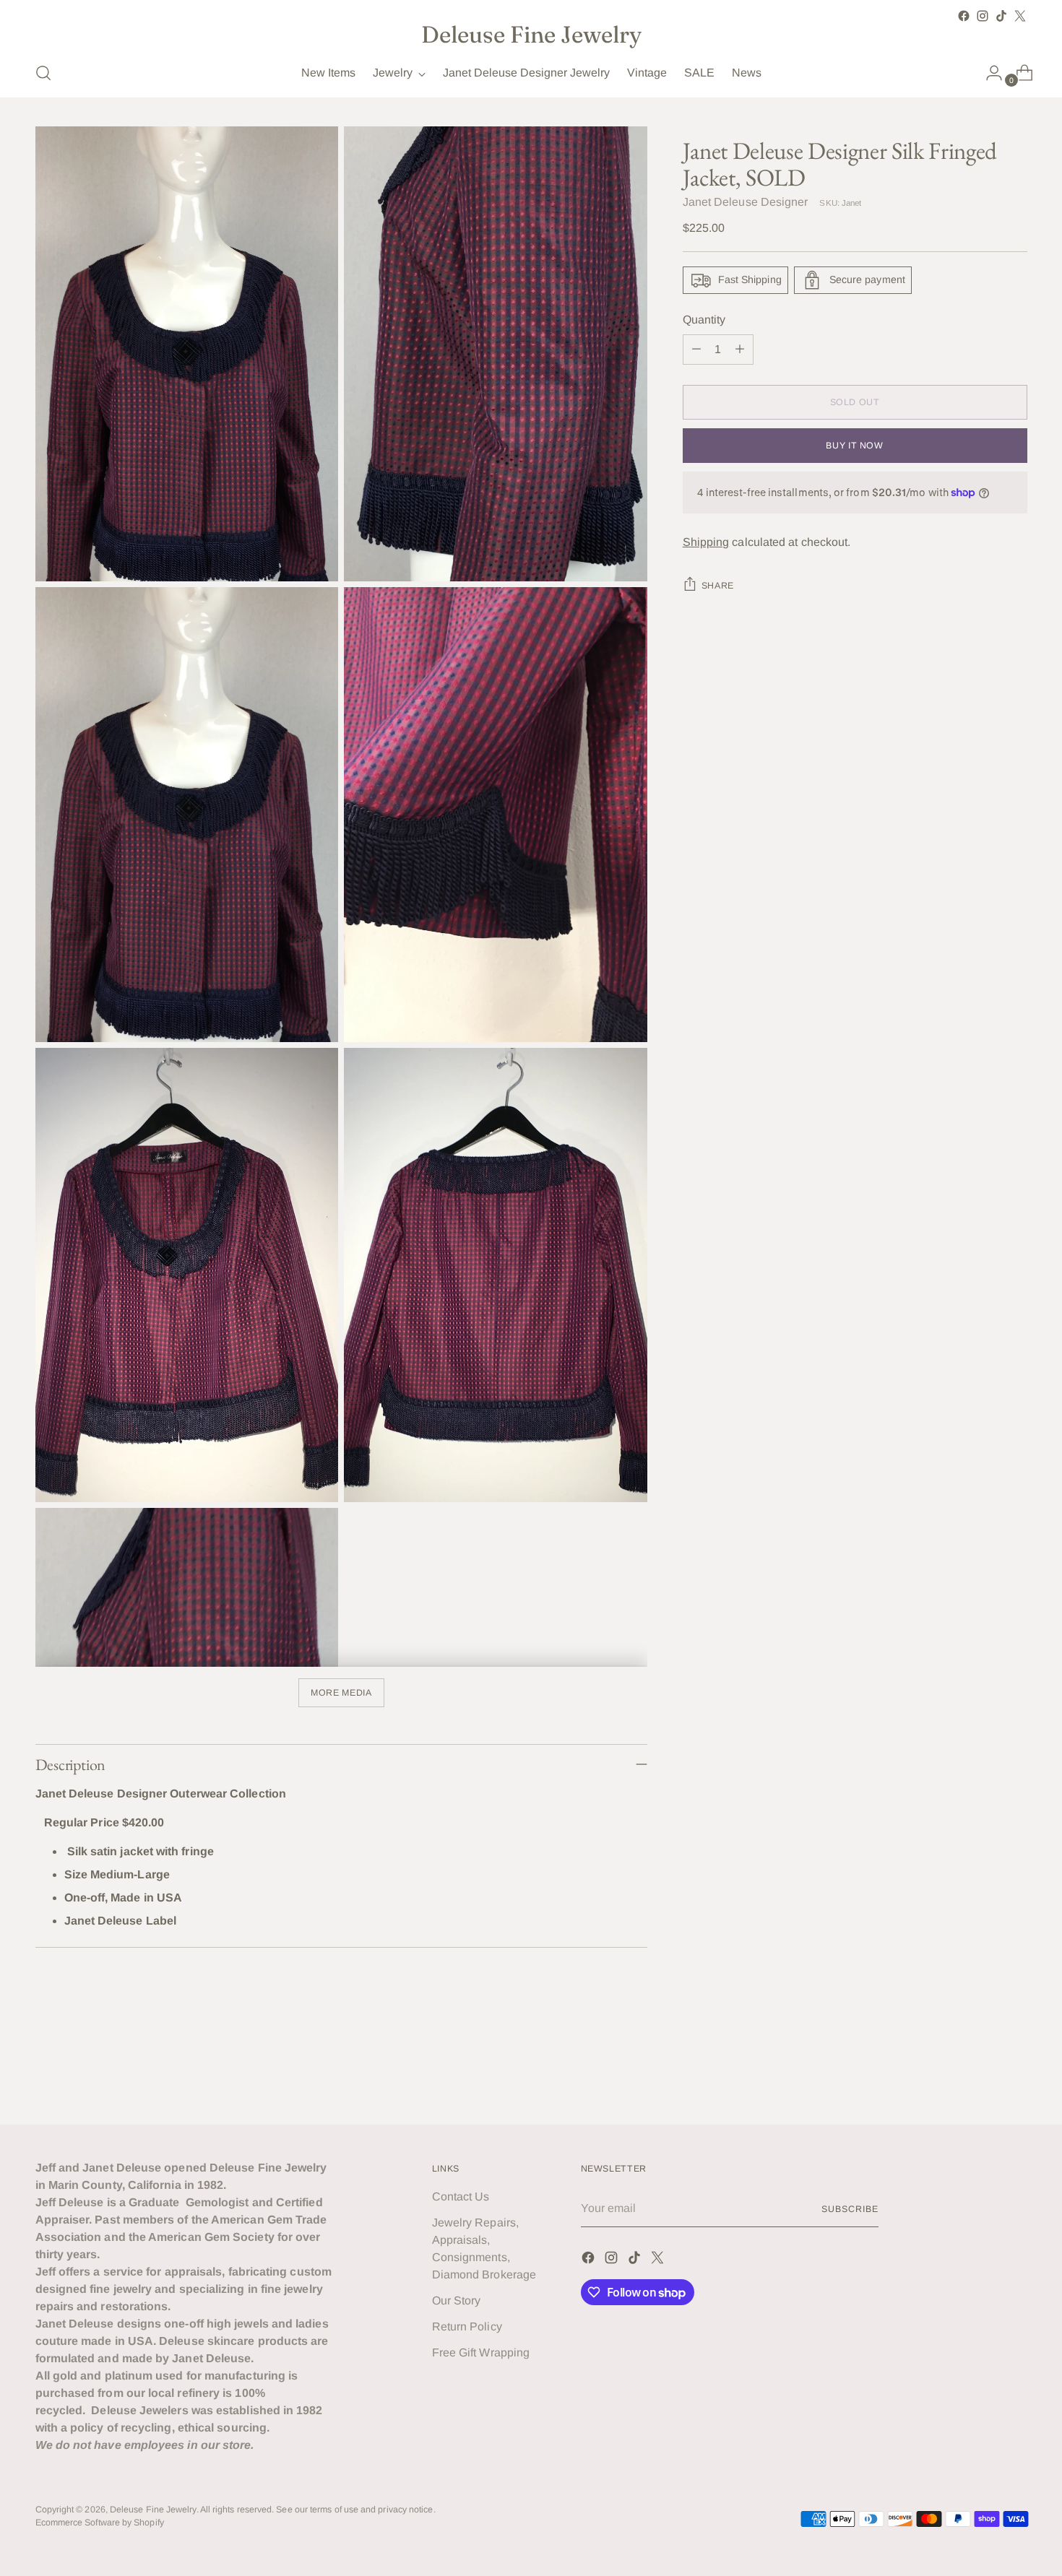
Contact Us (461, 2196)
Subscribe (850, 2209)
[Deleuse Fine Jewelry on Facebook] (964, 16)
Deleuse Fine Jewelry (153, 2510)
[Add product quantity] (740, 350)
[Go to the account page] (988, 73)
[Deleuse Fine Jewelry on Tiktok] (1001, 16)
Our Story (457, 2300)
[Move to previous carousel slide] (982, 2075)
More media (341, 1693)
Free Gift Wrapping (481, 2352)
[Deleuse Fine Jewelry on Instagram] (983, 16)
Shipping (706, 542)
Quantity (704, 320)
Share (718, 586)
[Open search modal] (43, 73)
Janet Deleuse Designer (746, 202)
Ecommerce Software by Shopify (100, 2523)
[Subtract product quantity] (696, 350)
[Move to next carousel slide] (1015, 2074)
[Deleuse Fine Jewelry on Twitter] (1020, 16)
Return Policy (467, 2326)
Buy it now (854, 446)
